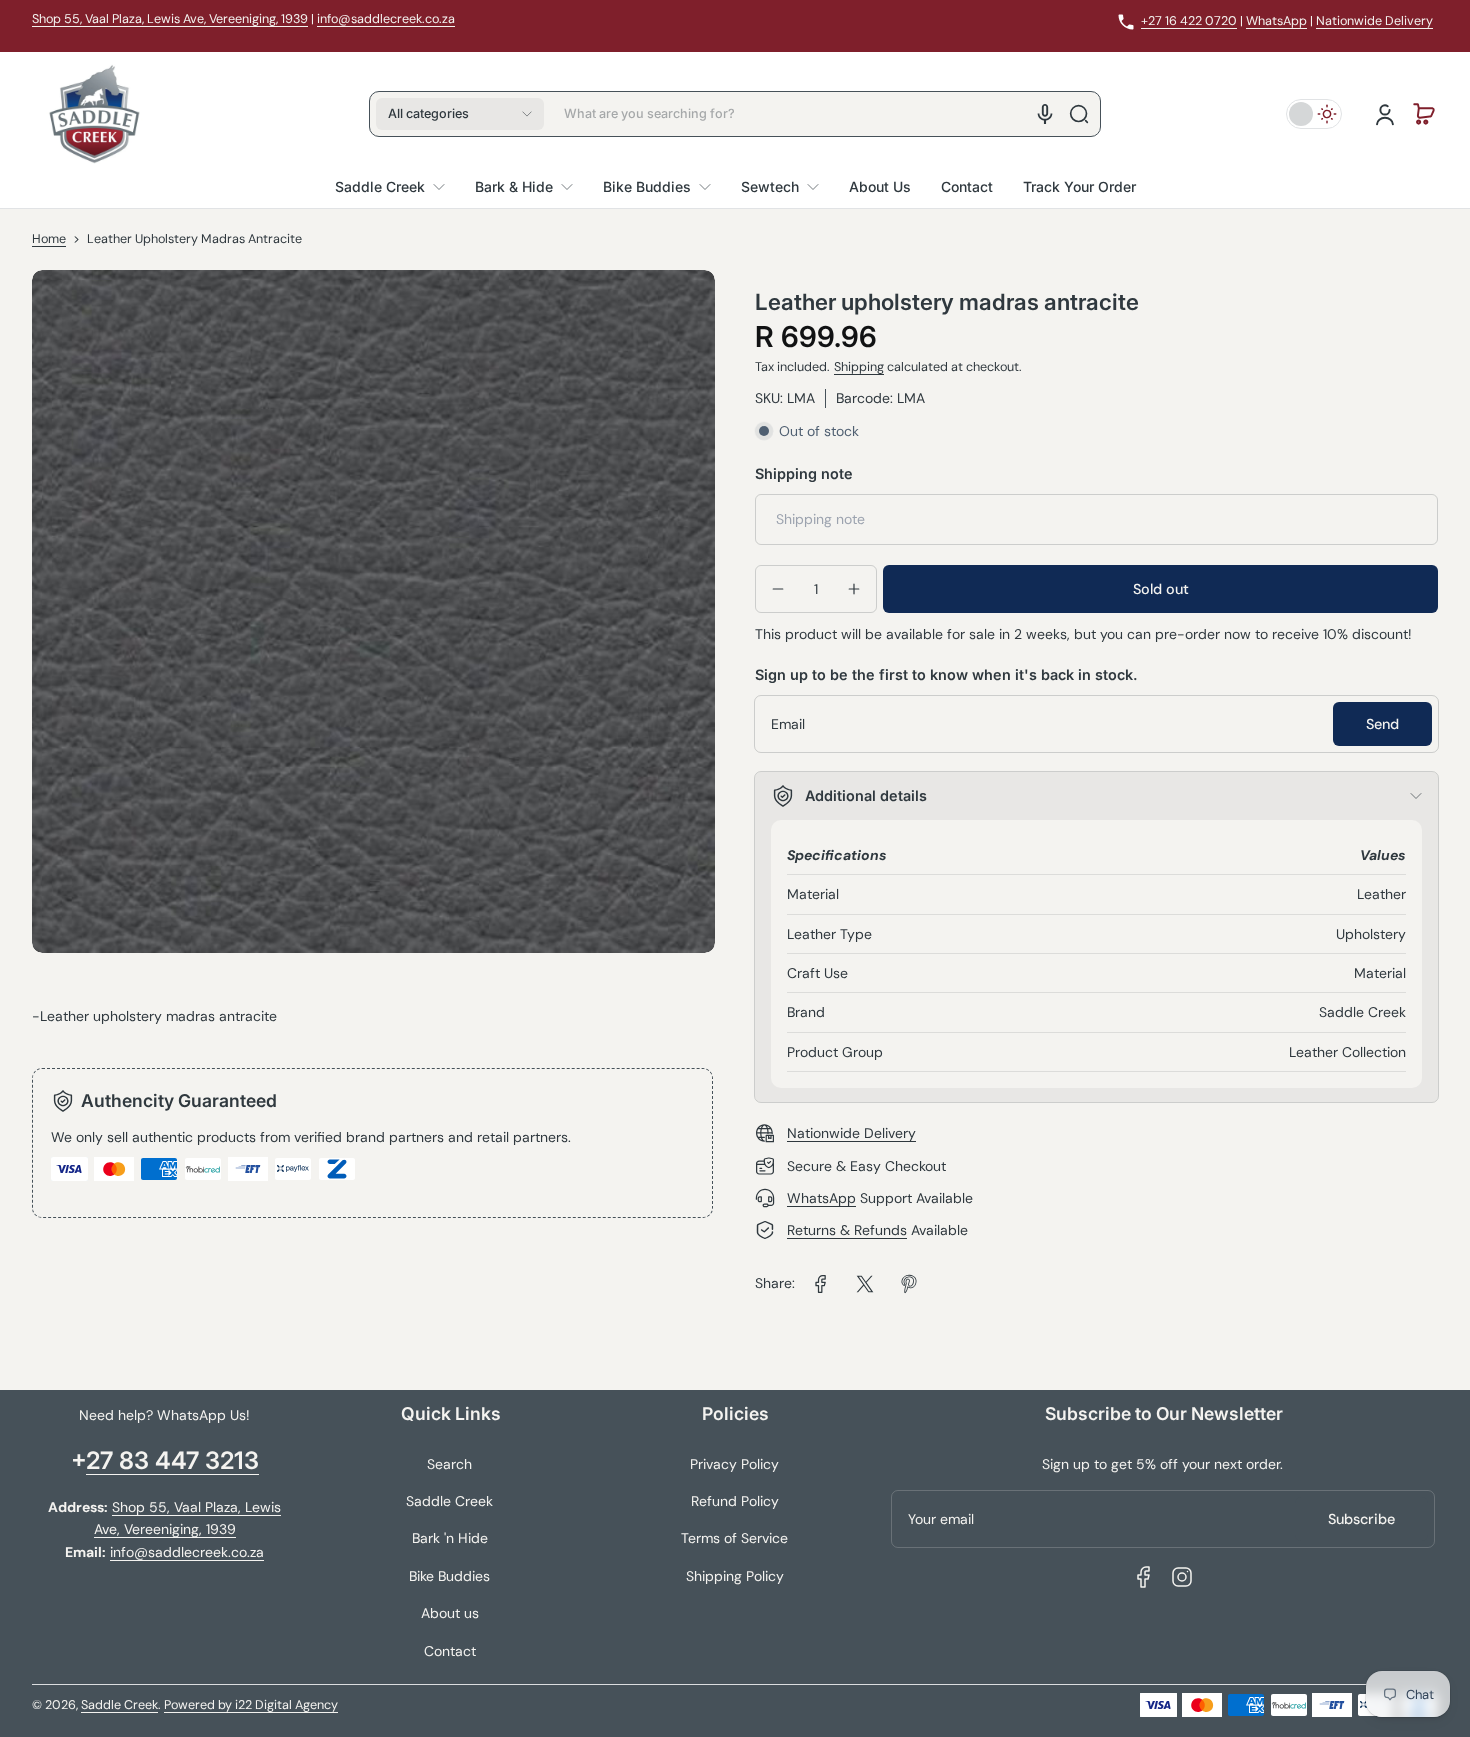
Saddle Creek (449, 1501)
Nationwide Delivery (1374, 21)
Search (449, 1464)
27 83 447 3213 (172, 1460)
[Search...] (1079, 114)
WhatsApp (1276, 21)
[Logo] (94, 114)
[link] (821, 1284)
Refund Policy (735, 1501)
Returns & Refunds (847, 1230)
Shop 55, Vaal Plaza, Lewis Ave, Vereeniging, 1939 (170, 19)
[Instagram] (1182, 1577)
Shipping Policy (735, 1576)
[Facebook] (1144, 1577)
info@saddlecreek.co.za (386, 19)
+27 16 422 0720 (1189, 21)
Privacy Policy (734, 1464)
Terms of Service (734, 1538)
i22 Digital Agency (286, 1705)
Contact (450, 1651)
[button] (460, 114)
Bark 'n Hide (450, 1538)
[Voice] (1045, 114)
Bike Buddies (449, 1576)
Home (49, 239)
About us (450, 1613)
